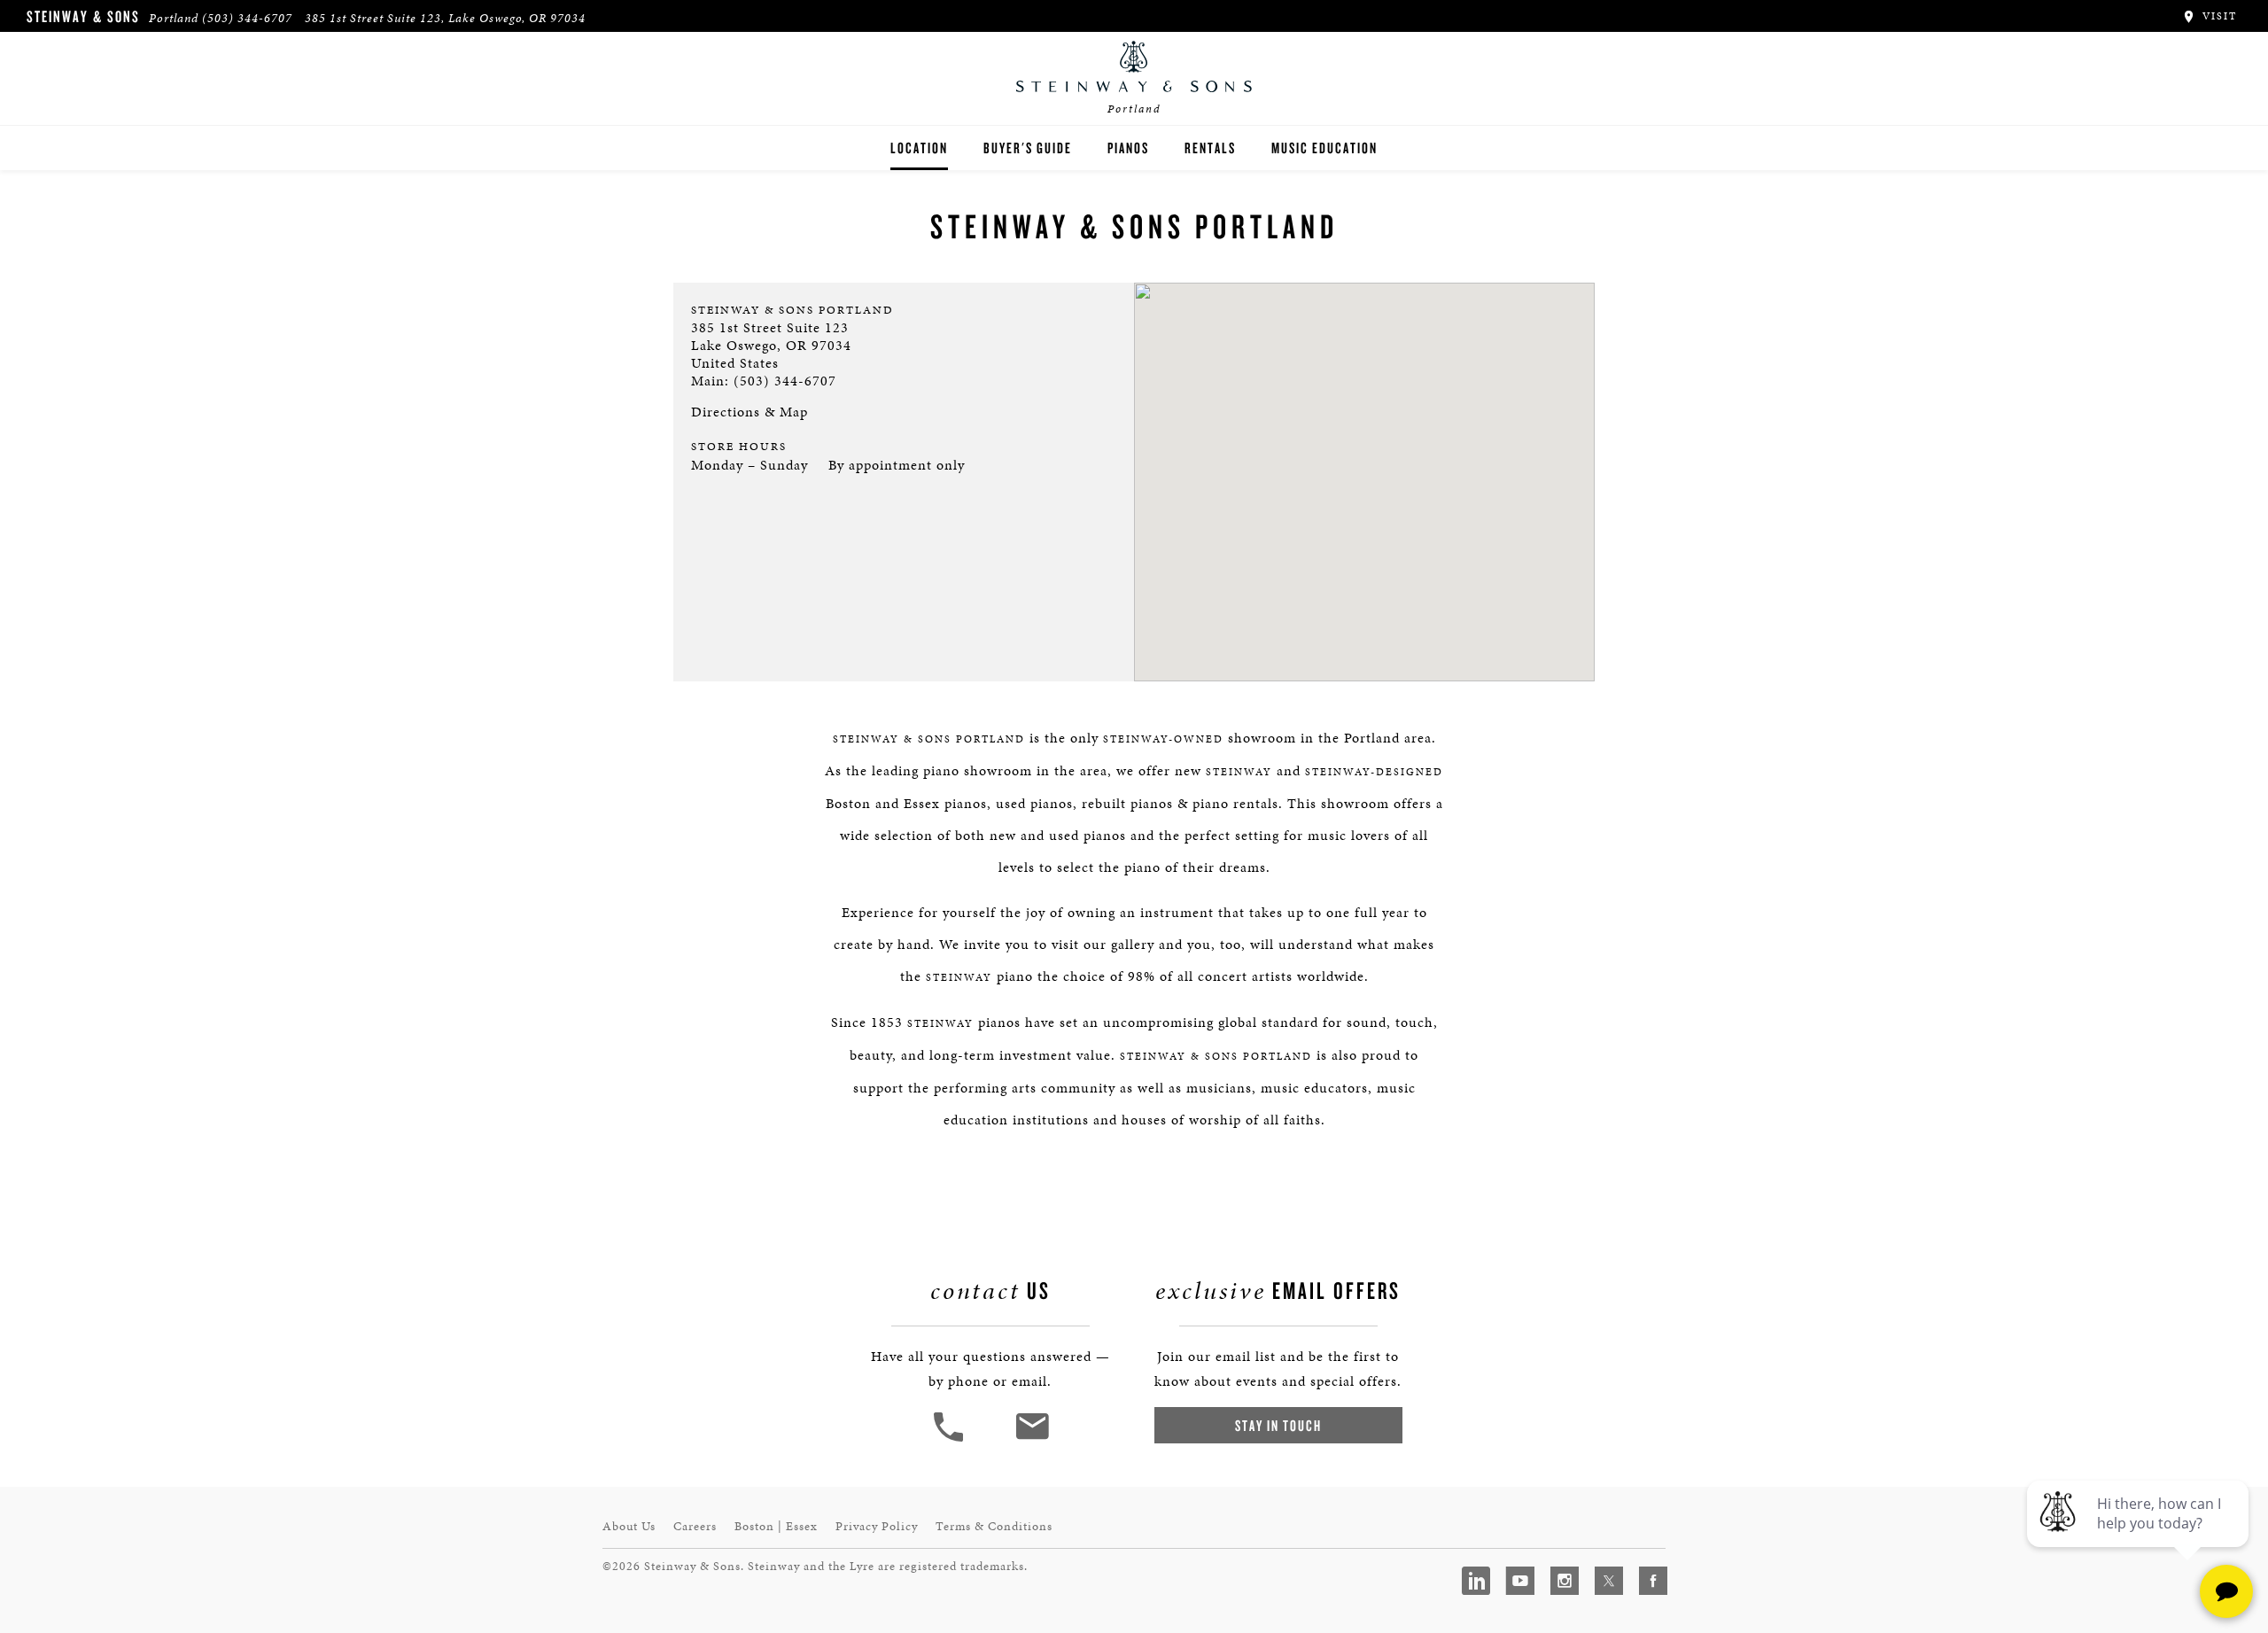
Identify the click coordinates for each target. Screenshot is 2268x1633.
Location (919, 148)
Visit (2218, 16)
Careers (695, 1526)
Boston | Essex (776, 1526)
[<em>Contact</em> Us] (1032, 1439)
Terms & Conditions (994, 1526)
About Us (629, 1526)
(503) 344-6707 (247, 18)
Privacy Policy (877, 1526)
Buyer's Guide (1028, 148)
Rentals (1210, 148)
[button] (951, 1439)
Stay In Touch (1278, 1425)
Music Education (1324, 148)
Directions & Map (750, 412)
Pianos (1128, 148)
